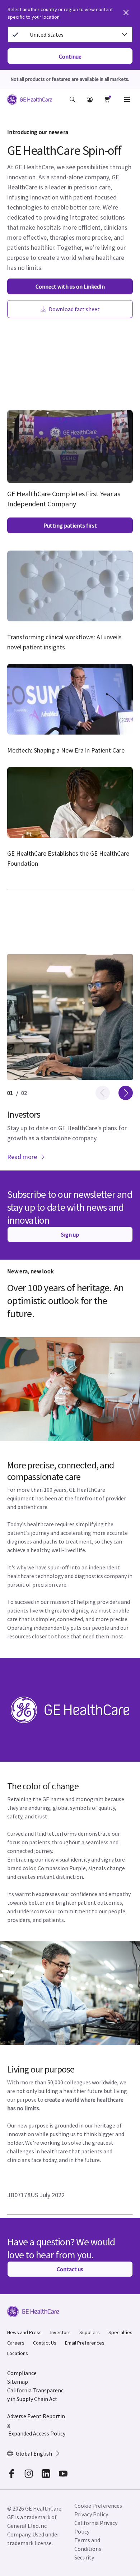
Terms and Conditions (88, 2544)
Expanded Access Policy (37, 2433)
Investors (60, 2332)
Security (84, 2557)
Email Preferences (85, 2343)
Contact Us (45, 2343)
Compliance (22, 2373)
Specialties (120, 2332)
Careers (16, 2343)
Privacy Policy (91, 2514)
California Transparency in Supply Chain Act (35, 2395)
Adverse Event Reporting (36, 2420)
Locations (18, 2353)
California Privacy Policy (96, 2527)
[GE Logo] (30, 101)
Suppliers (90, 2332)
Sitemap (18, 2382)
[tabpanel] (70, 1062)
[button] (73, 100)
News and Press (24, 2332)
